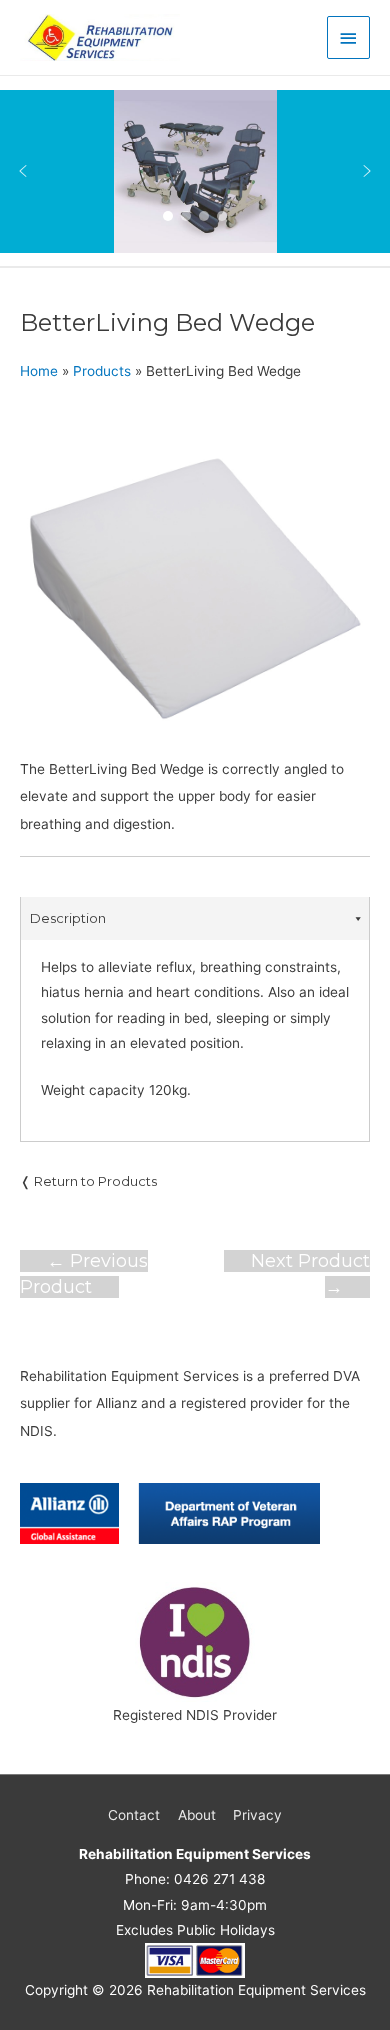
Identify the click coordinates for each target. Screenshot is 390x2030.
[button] (23, 171)
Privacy (257, 1815)
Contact (134, 1815)
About (197, 1815)
